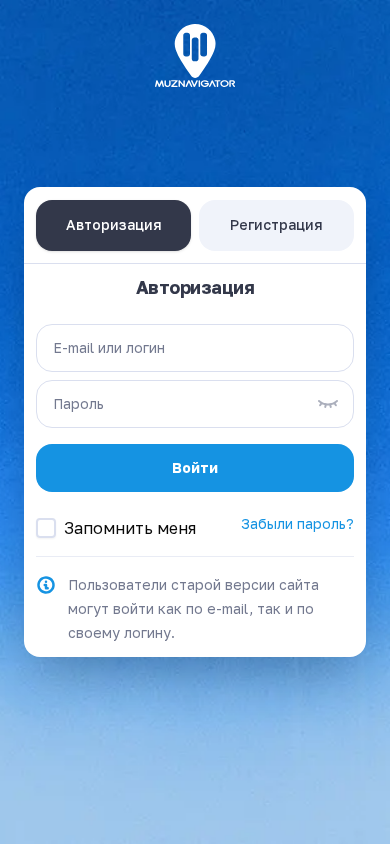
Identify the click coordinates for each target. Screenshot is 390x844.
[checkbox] (46, 528)
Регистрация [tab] (276, 224)
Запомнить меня (130, 528)
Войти (195, 467)
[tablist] (195, 225)
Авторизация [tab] (114, 224)
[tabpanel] (195, 460)
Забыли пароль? (297, 523)
